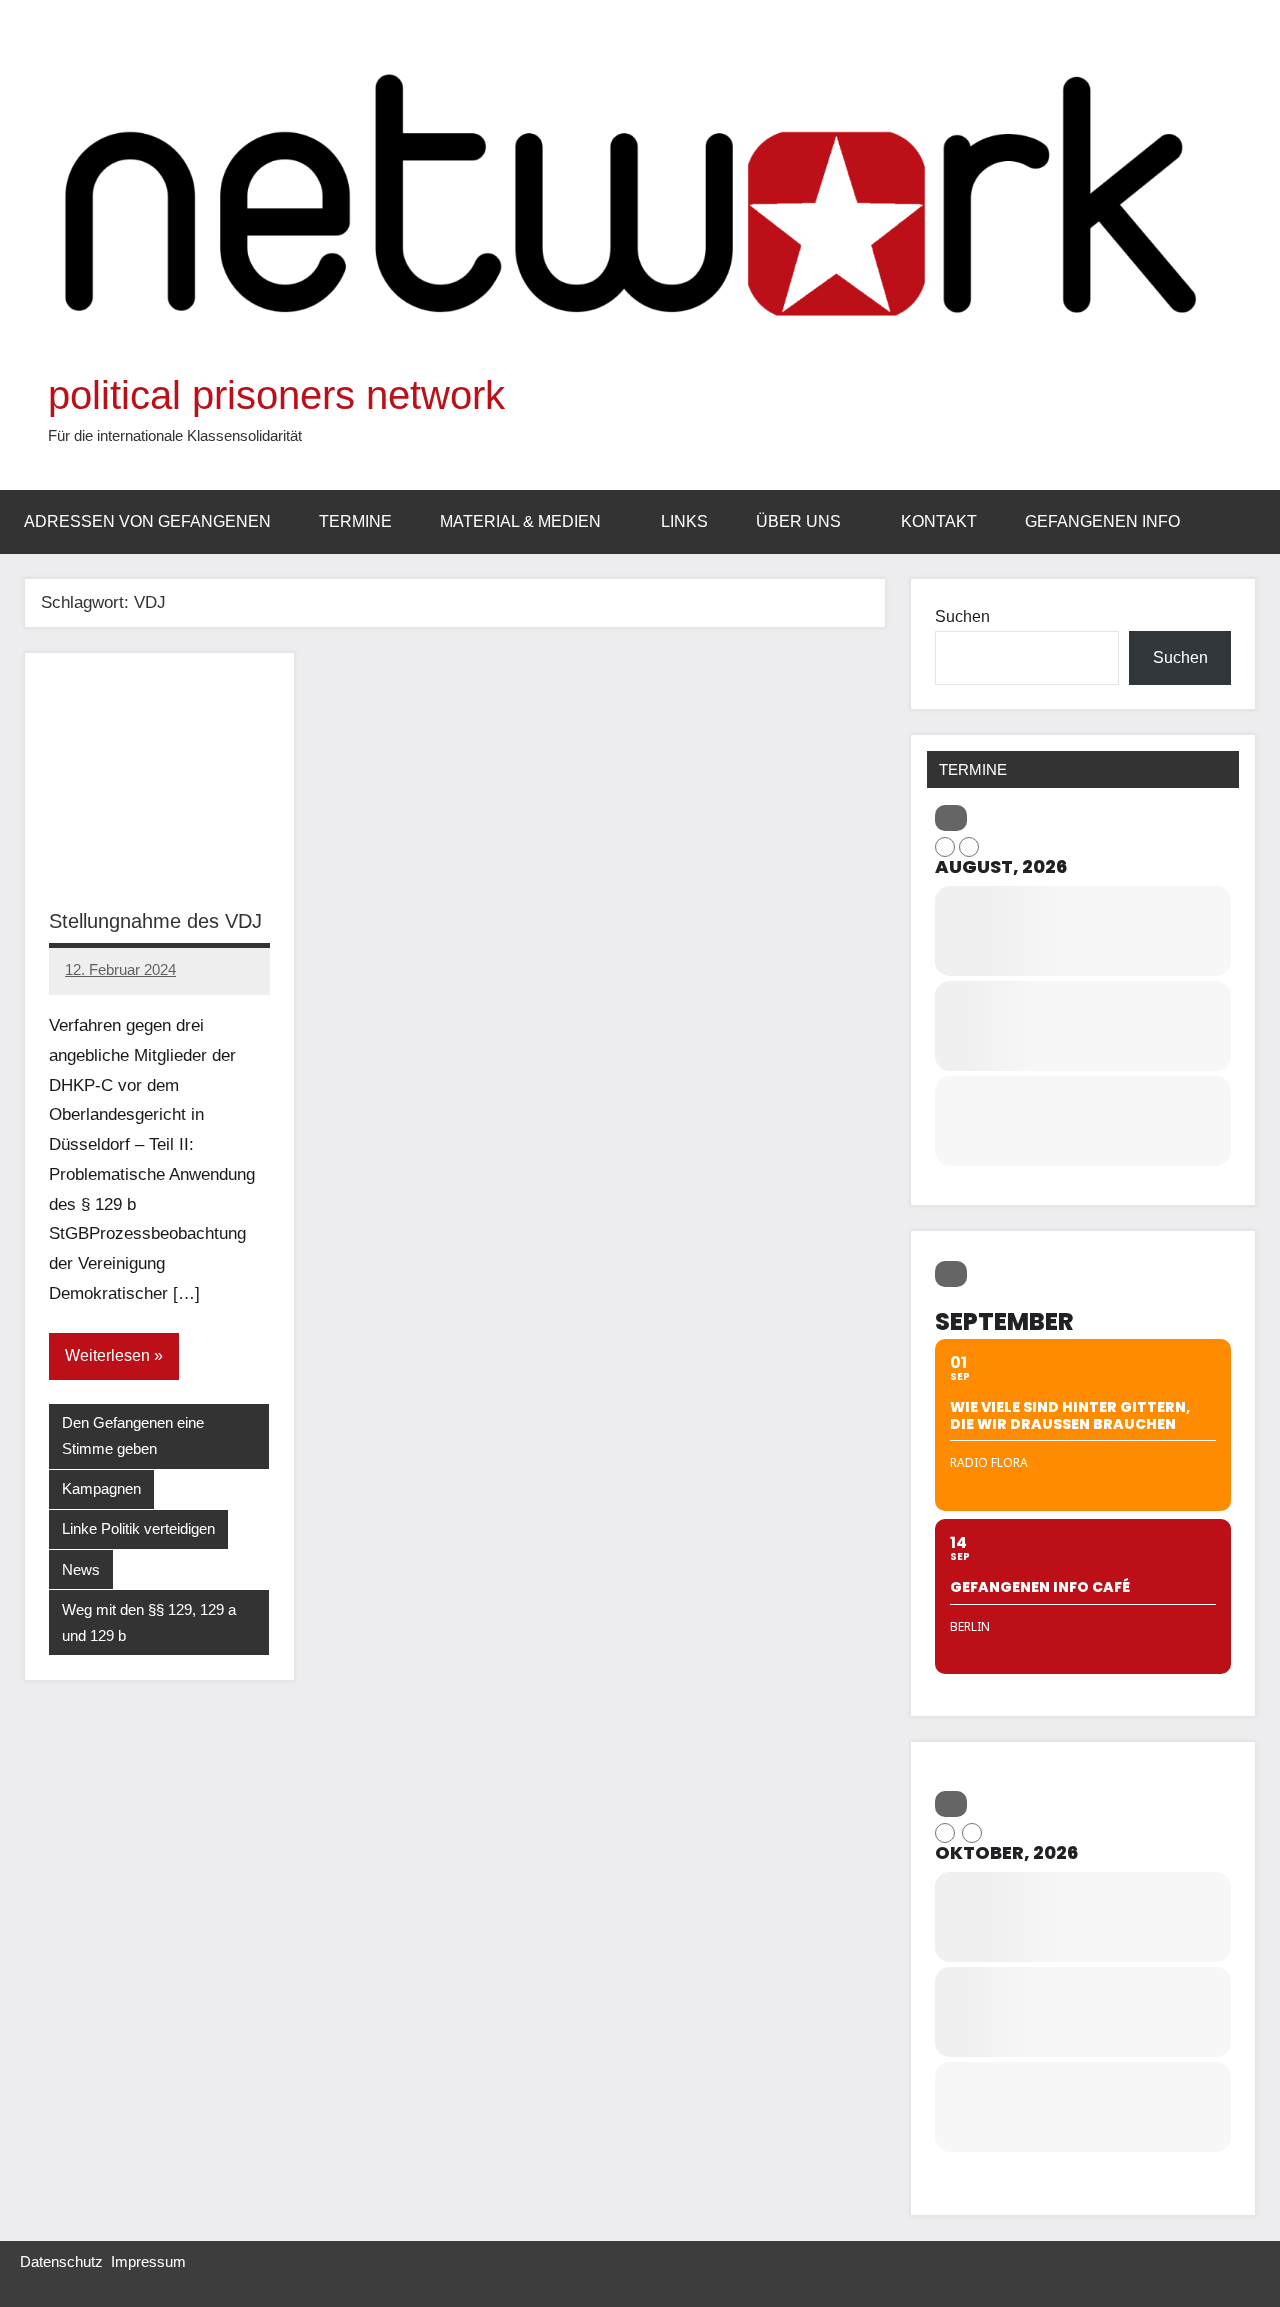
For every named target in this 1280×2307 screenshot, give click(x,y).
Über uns (798, 521)
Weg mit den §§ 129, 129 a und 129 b (149, 1622)
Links (684, 521)
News (81, 1569)
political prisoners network (276, 395)
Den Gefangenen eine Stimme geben (133, 1435)
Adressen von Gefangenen (147, 521)
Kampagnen (101, 1488)
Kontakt (939, 521)
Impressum (148, 2261)
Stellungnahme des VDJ (155, 921)
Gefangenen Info (1102, 521)
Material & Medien (520, 521)
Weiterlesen (107, 1355)
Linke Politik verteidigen (138, 1528)
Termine (355, 521)
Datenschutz (61, 2261)
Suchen (962, 616)
